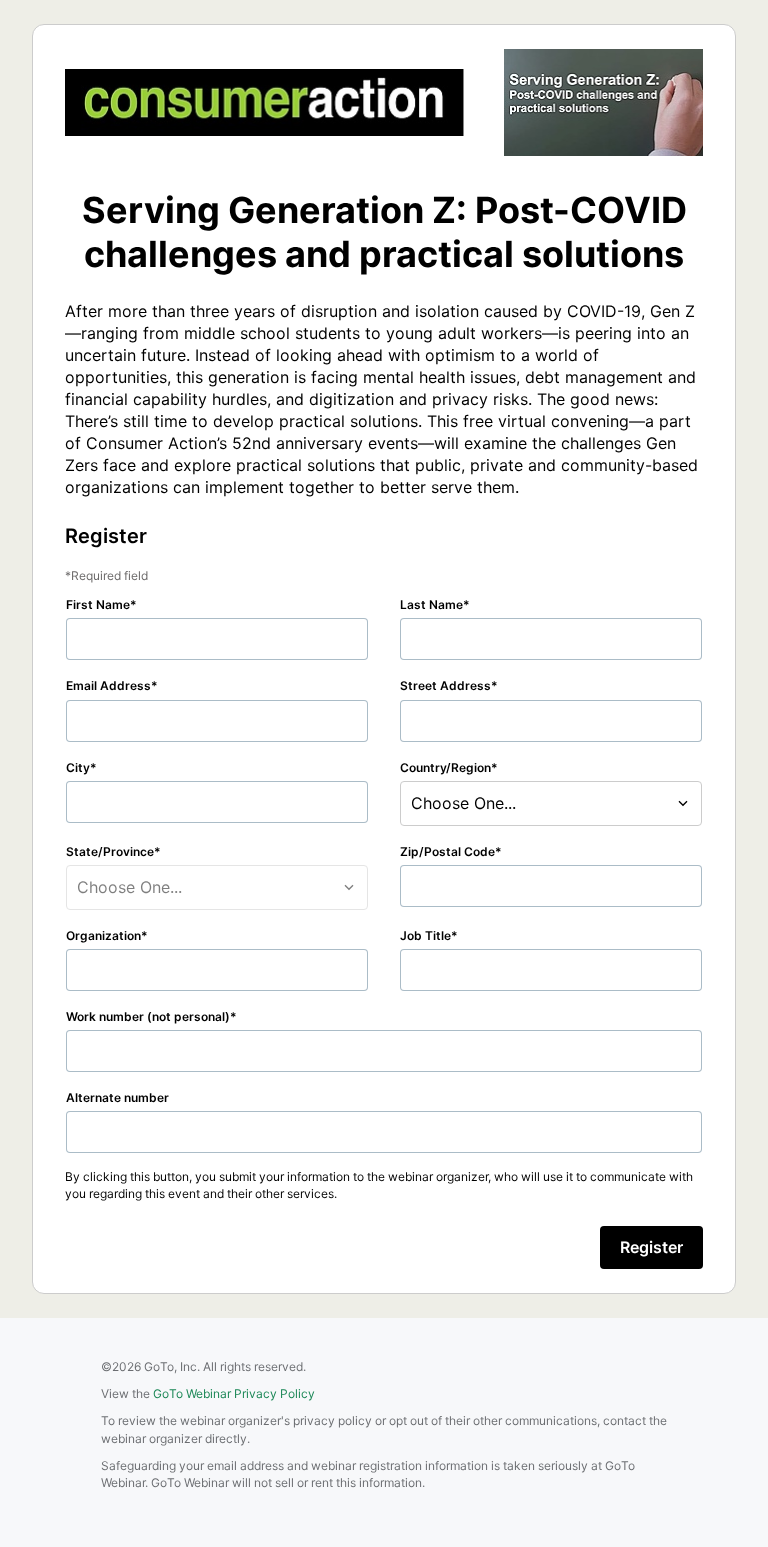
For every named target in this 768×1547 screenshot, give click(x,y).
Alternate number (117, 1097)
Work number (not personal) (148, 1016)
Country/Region (445, 767)
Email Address (108, 685)
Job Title (425, 935)
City (78, 767)
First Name (98, 604)
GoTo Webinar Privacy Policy (234, 1393)
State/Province (110, 851)
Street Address (445, 685)
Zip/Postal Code (447, 851)
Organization (103, 935)
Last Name (431, 604)
